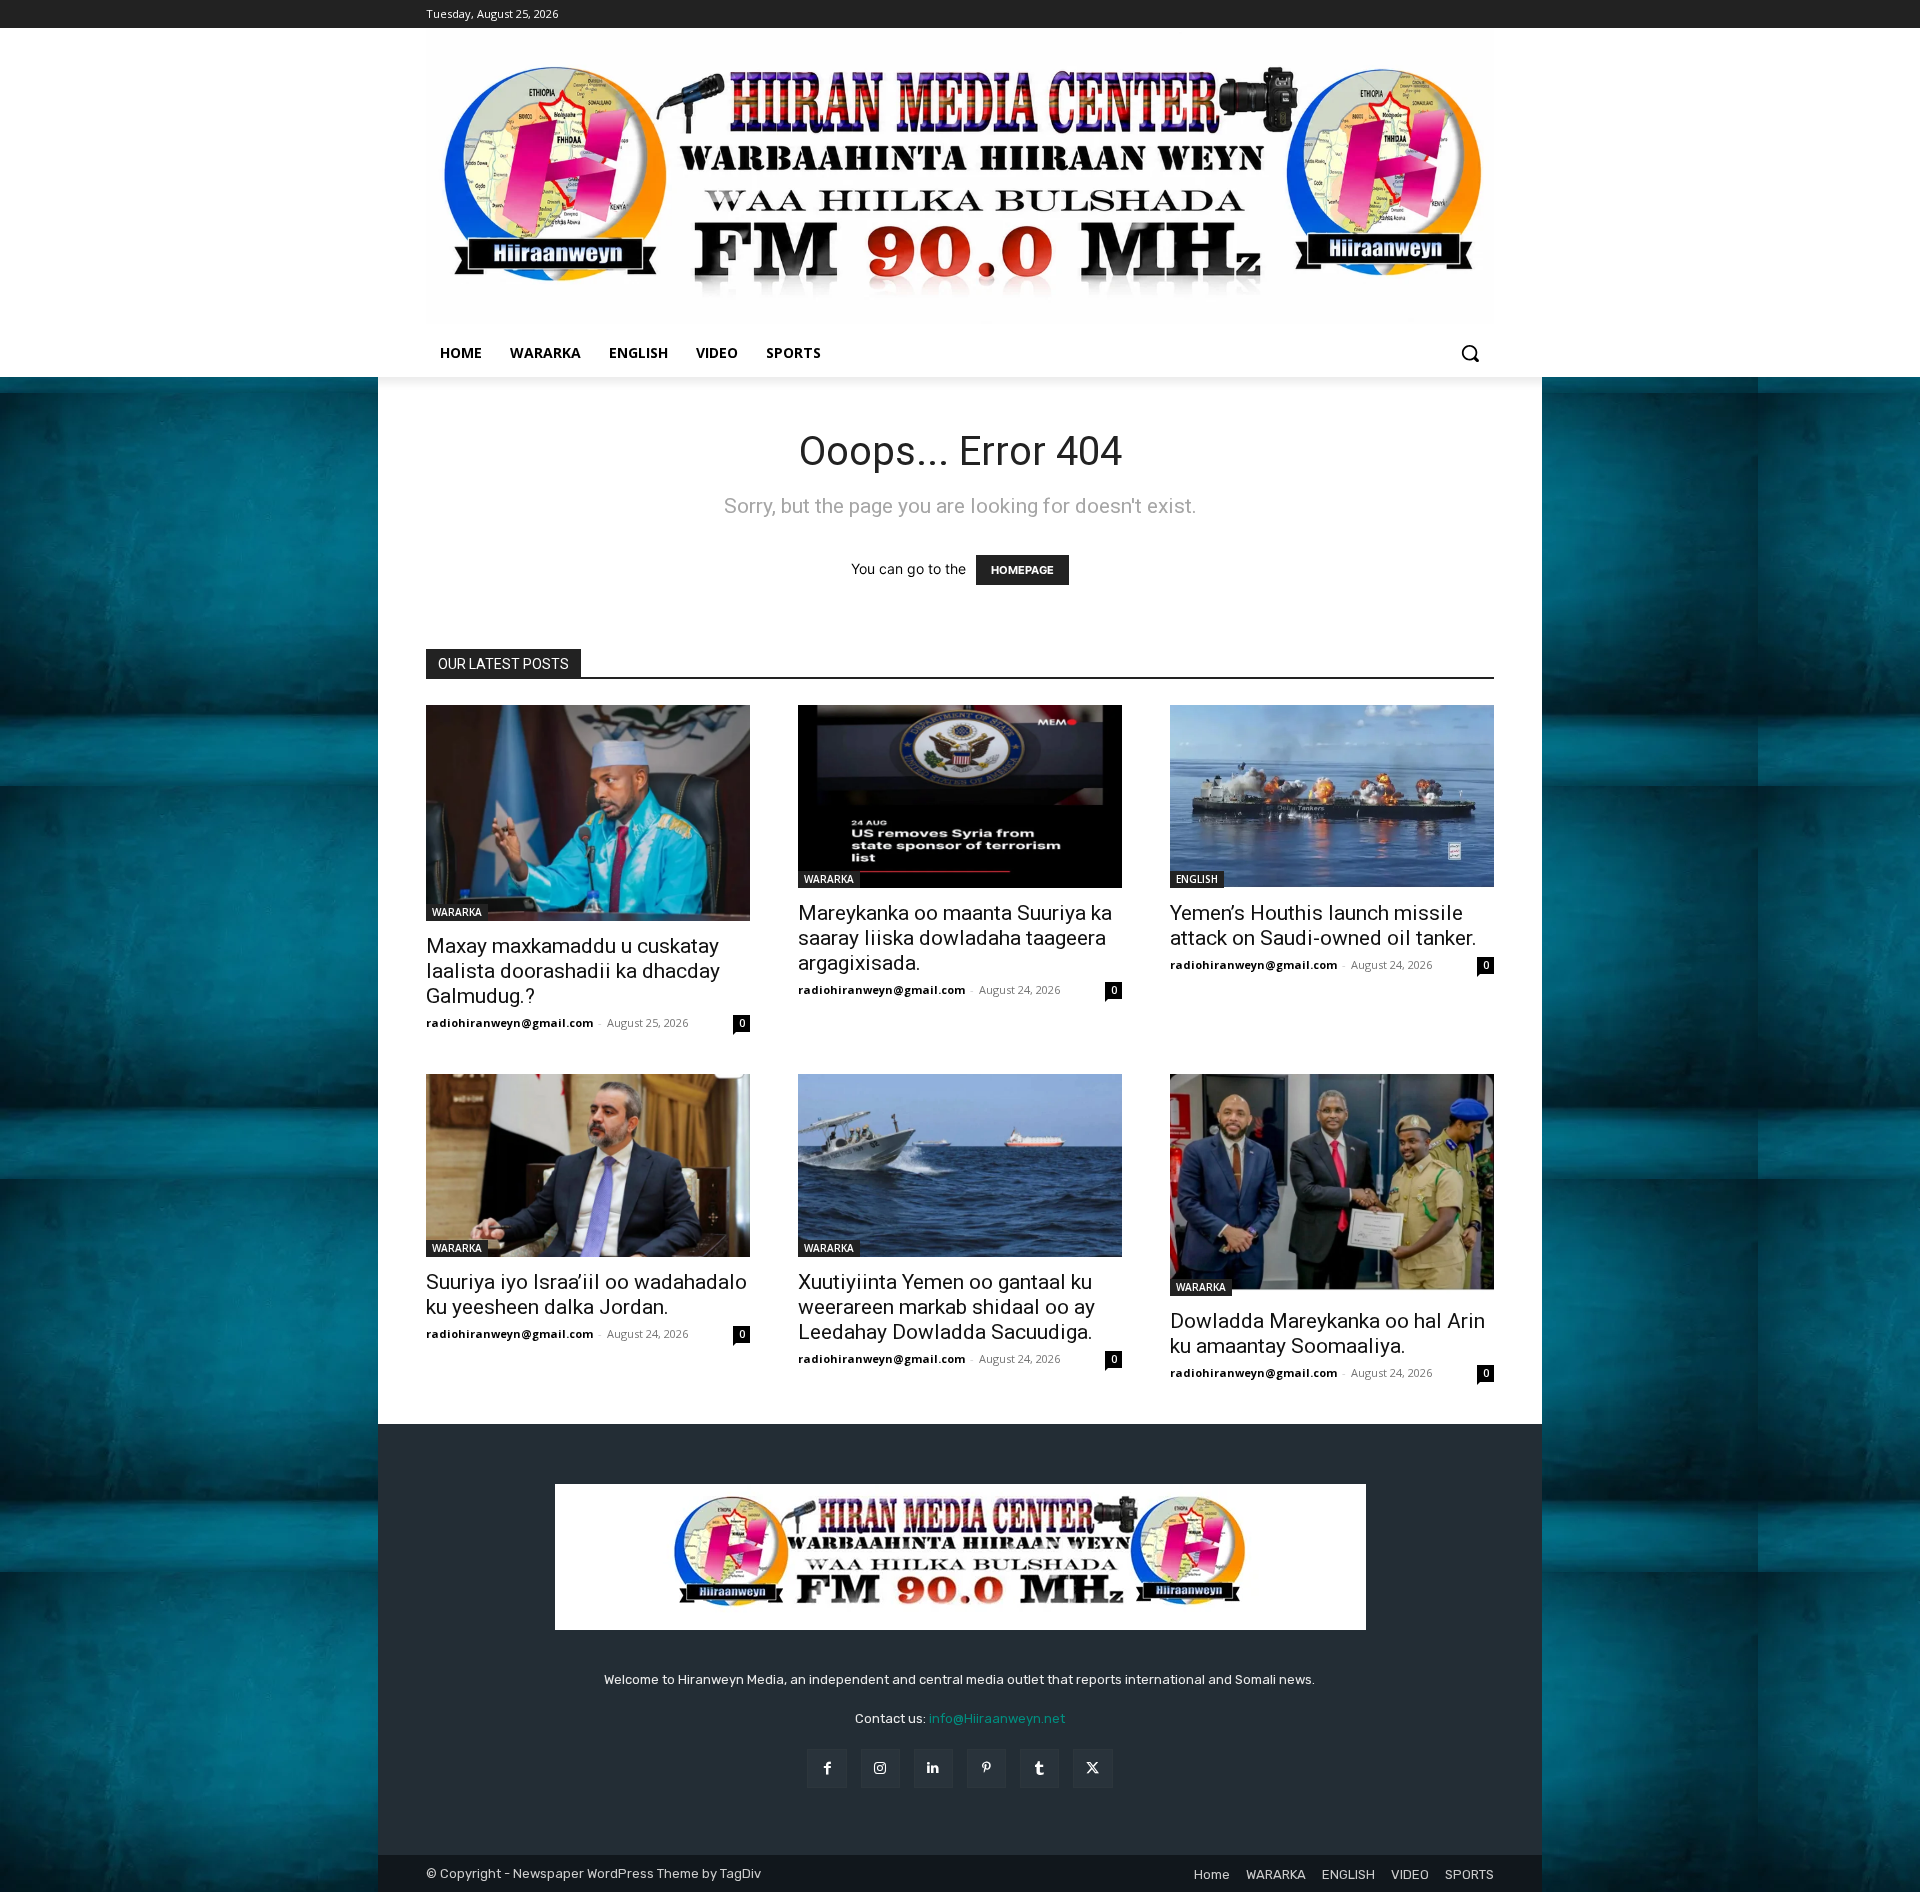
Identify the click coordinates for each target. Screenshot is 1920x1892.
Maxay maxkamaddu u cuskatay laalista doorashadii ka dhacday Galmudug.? (573, 971)
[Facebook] (826, 1768)
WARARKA (457, 912)
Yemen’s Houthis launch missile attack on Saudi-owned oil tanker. (1323, 925)
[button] (1470, 353)
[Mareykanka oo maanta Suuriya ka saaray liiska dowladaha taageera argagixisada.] (960, 796)
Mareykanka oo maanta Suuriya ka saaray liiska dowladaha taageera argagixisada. (955, 938)
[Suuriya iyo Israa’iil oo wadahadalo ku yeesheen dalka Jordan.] (588, 1165)
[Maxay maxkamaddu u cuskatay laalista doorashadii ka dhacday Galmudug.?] (588, 813)
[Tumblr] (1039, 1768)
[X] (1092, 1768)
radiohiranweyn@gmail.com (509, 1022)
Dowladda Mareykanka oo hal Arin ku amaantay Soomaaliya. (1327, 1333)
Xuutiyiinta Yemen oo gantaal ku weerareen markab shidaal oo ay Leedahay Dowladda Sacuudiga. (946, 1307)
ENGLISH (1197, 879)
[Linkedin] (933, 1768)
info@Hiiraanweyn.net (997, 1718)
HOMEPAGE (1022, 570)
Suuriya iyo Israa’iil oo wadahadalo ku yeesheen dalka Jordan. (586, 1294)
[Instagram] (880, 1768)
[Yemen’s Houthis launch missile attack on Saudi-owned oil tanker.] (1332, 796)
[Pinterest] (986, 1768)
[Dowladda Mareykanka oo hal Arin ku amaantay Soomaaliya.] (1332, 1185)
